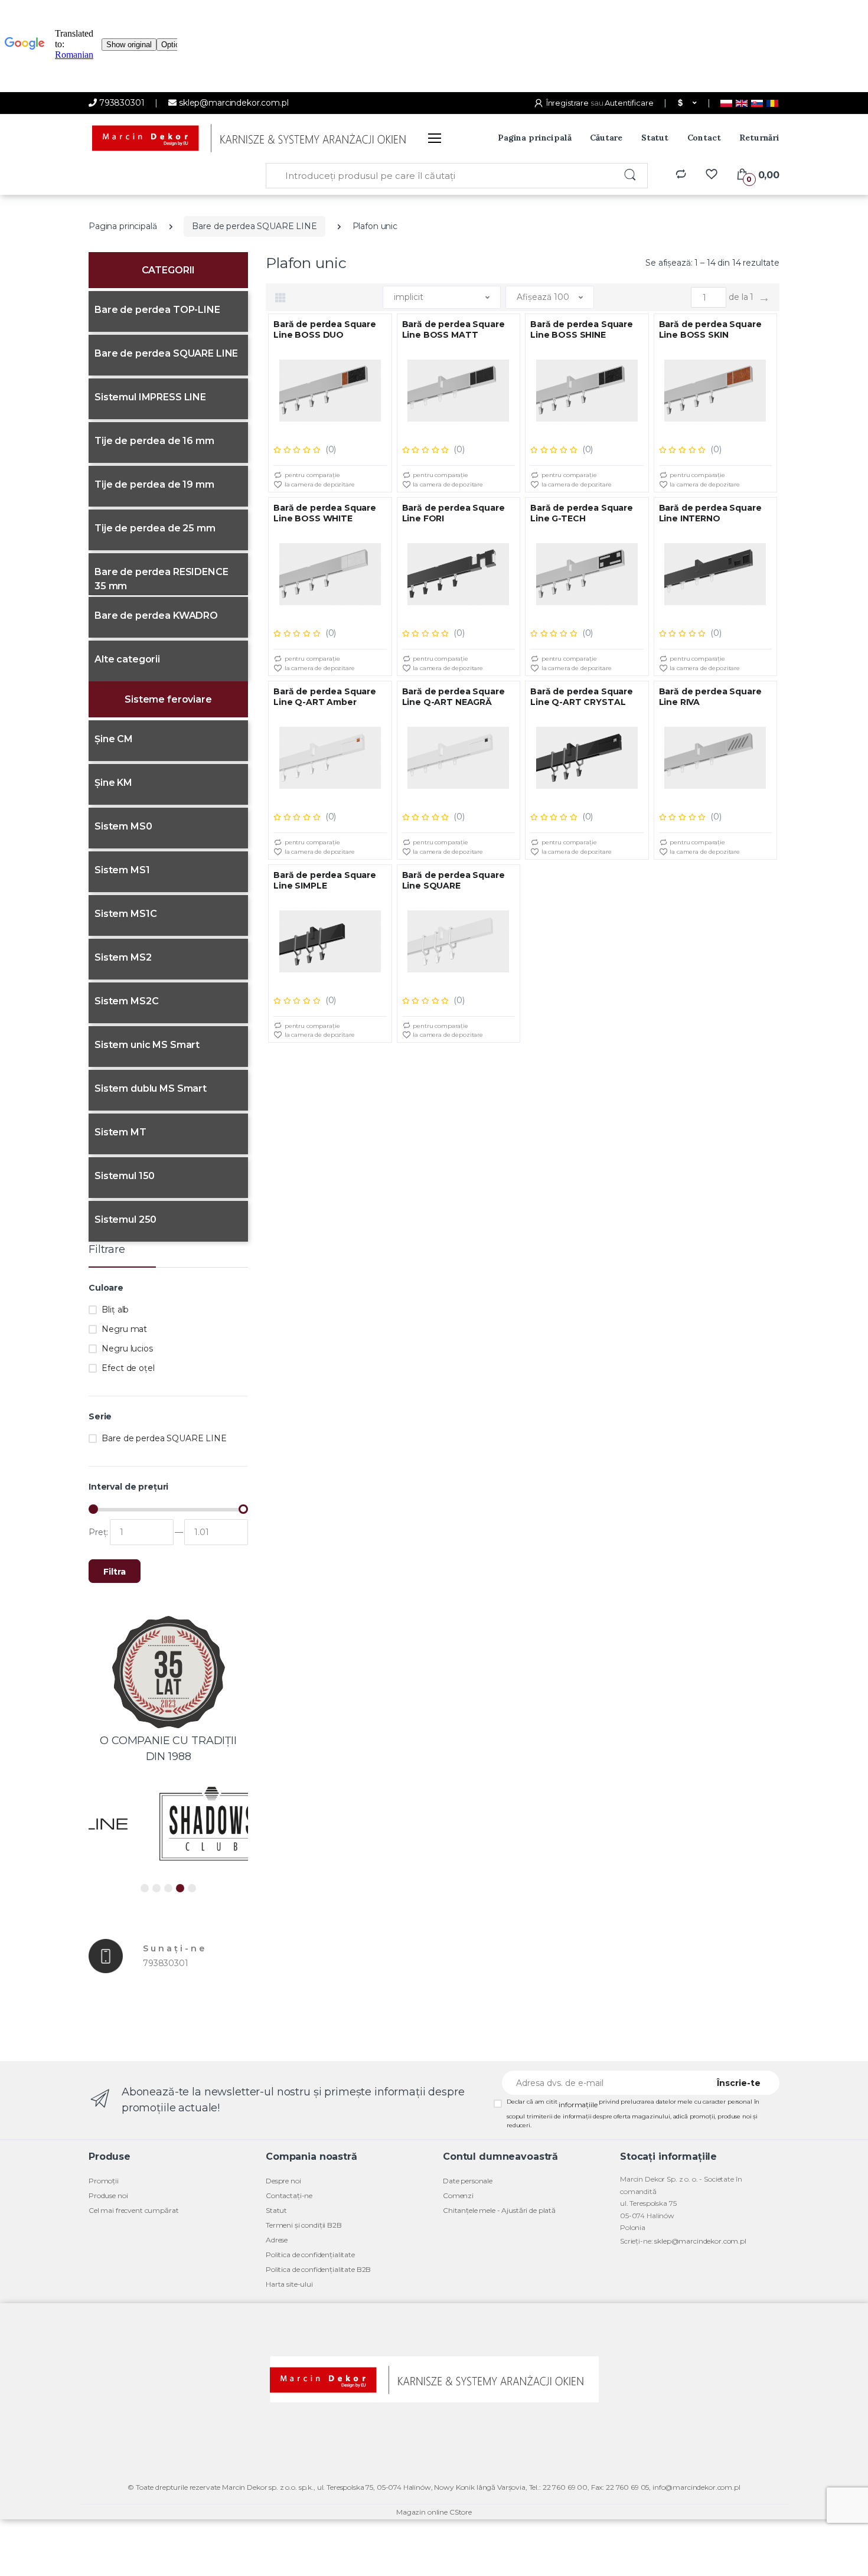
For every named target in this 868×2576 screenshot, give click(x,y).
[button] (686, 103)
